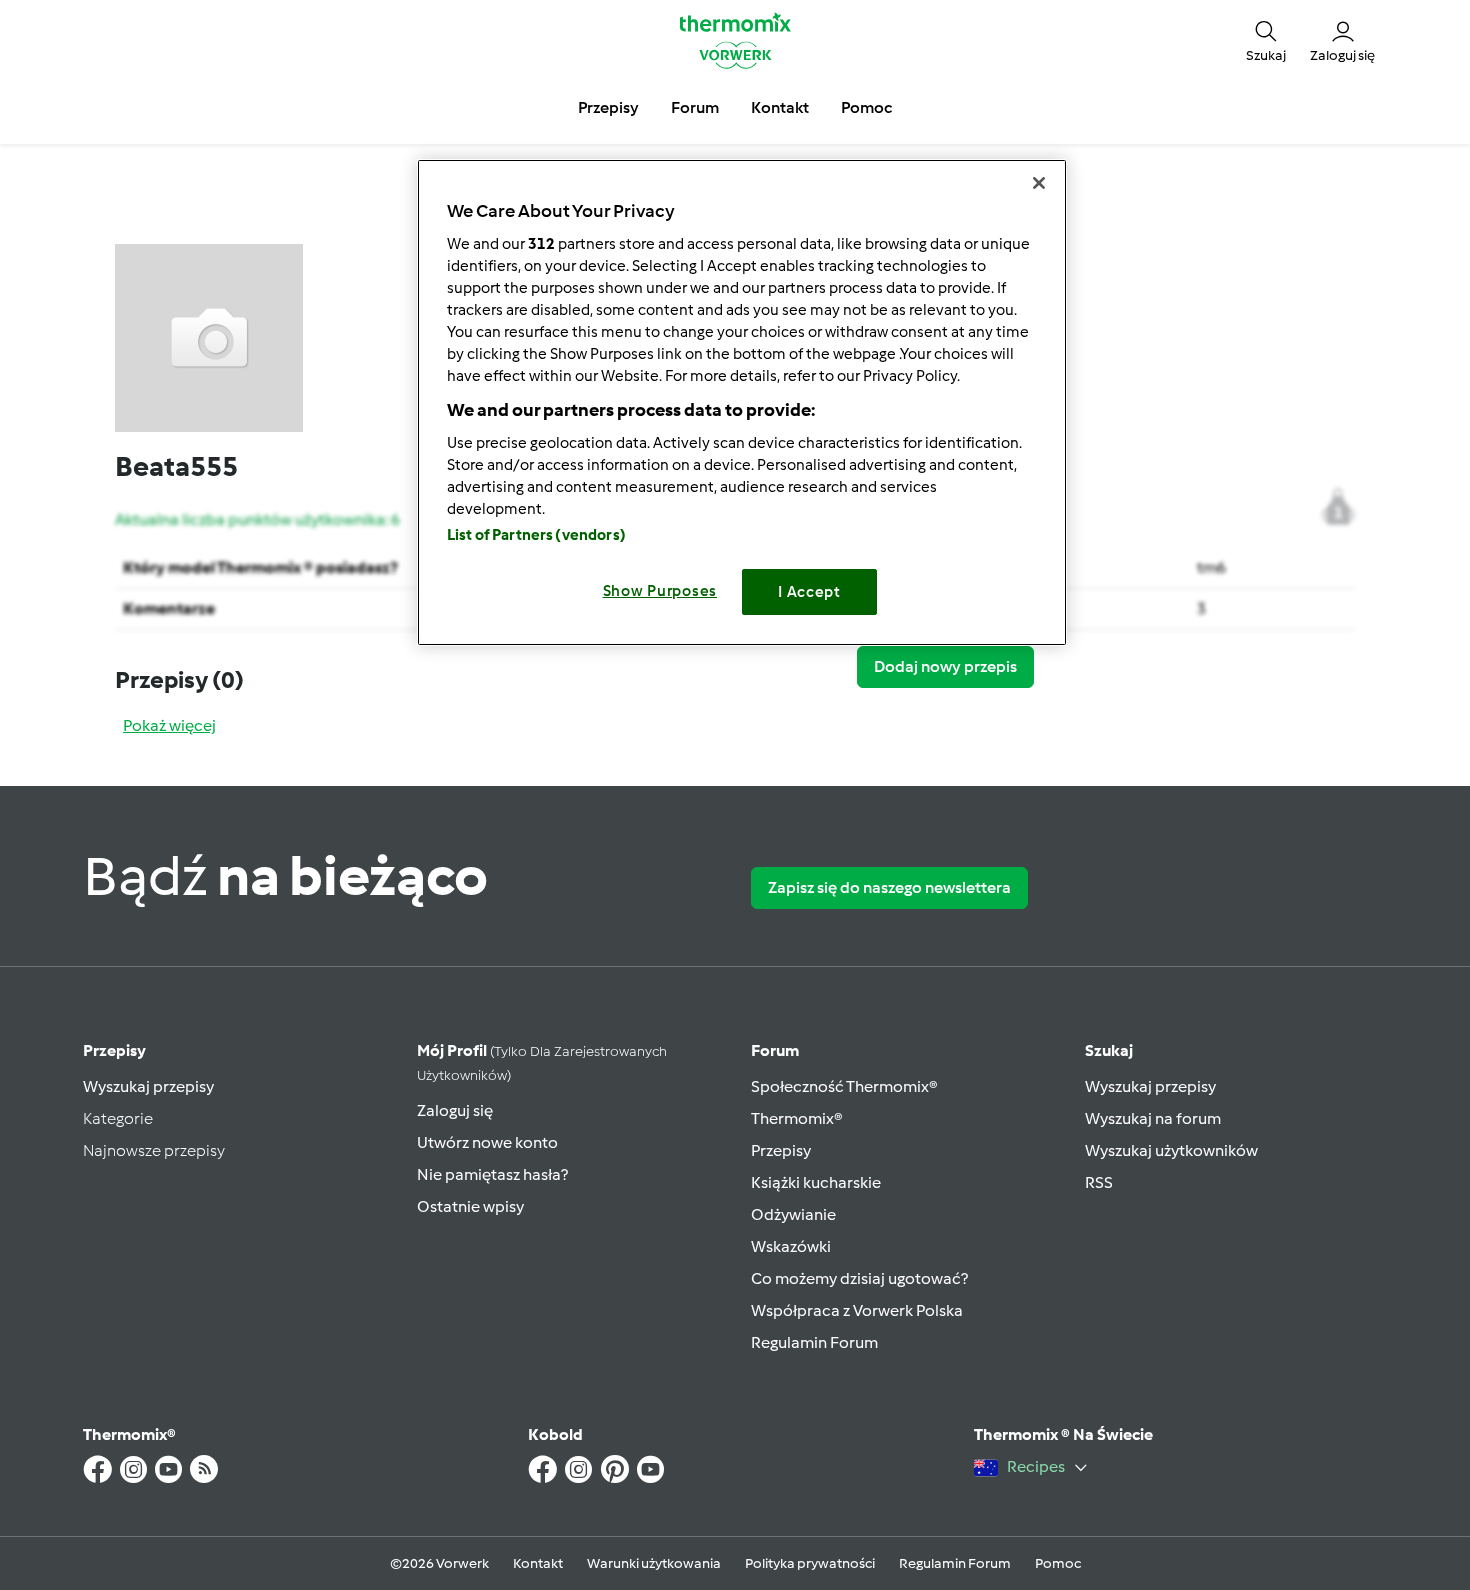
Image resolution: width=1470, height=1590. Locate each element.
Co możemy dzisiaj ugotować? (859, 1278)
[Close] (1039, 183)
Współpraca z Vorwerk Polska (857, 1310)
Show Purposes (660, 591)
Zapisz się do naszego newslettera (889, 887)
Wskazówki (791, 1246)
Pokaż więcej (169, 725)
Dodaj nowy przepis (945, 666)
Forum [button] (695, 107)
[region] (742, 402)
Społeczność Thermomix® (844, 1086)
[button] (1266, 40)
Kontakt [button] (780, 107)
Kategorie (118, 1118)
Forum (775, 1050)
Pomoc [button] (866, 107)
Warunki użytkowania (654, 1563)
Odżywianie (793, 1214)
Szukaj (1109, 1050)
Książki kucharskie (816, 1182)
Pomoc (1058, 1563)
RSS (1099, 1182)
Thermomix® (797, 1118)
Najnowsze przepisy (154, 1150)
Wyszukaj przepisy (148, 1086)
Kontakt (538, 1563)
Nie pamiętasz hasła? (492, 1174)
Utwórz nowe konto (487, 1142)
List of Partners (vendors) (536, 535)
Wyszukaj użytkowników (1171, 1150)
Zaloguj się (455, 1110)
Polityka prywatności (810, 1563)
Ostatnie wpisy (470, 1206)
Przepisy (114, 1050)
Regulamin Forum (814, 1342)
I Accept (809, 592)
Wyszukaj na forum (1153, 1118)
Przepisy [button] (608, 107)
